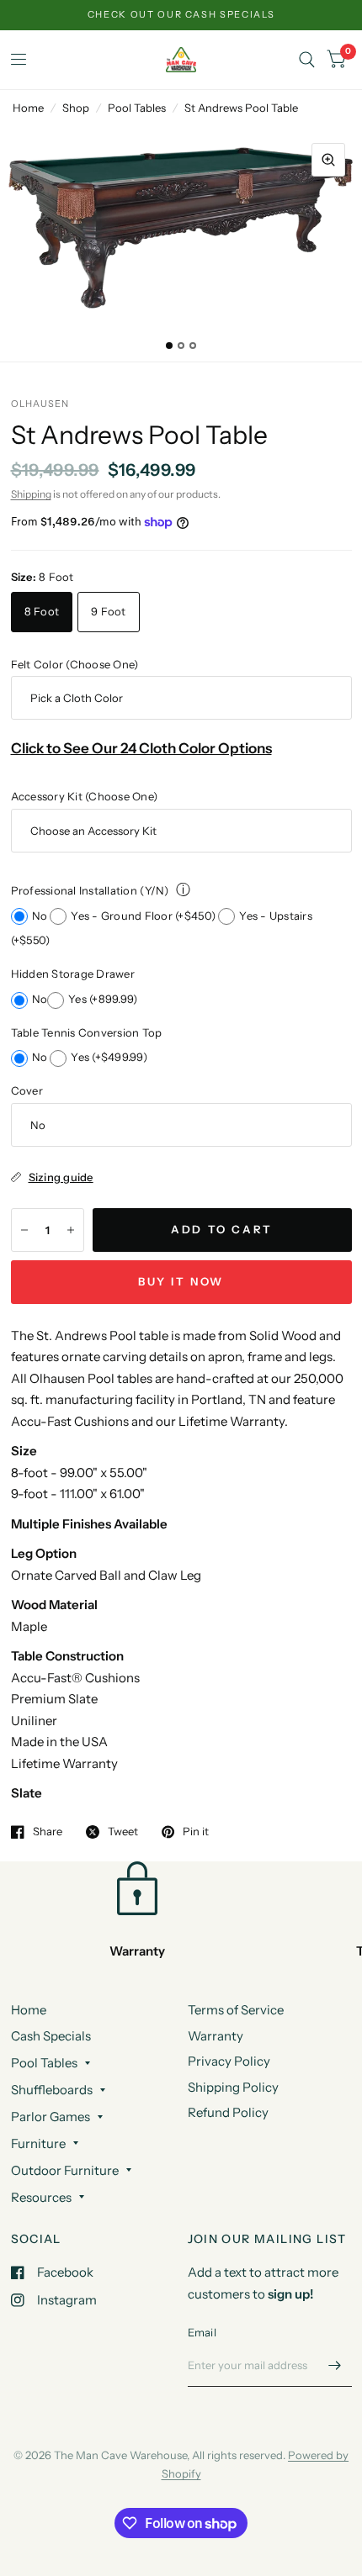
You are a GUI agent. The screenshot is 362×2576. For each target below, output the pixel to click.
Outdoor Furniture (65, 2170)
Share (48, 1832)
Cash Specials (51, 2036)
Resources (41, 2197)
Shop (76, 108)
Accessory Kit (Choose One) (85, 796)
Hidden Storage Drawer (73, 974)
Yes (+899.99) (103, 999)
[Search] (307, 60)
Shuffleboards (52, 2090)
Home (28, 108)
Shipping (31, 494)
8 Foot (42, 611)
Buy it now (181, 1281)
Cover (27, 1090)
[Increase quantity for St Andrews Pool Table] (71, 1230)
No (41, 916)
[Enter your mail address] (335, 2365)
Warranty (216, 2036)
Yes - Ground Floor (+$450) (144, 916)
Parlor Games (51, 2117)
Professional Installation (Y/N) (90, 890)
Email (202, 2332)
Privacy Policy (229, 2061)
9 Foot (109, 611)
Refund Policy (228, 2112)
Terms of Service (236, 2010)
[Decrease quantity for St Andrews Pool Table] (24, 1230)
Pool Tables (137, 108)
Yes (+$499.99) (109, 1057)
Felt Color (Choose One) (75, 664)
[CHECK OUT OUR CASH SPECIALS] (181, 15)
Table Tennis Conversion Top (87, 1032)
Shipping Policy (233, 2087)
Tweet (123, 1832)
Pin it (196, 1832)
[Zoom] (328, 160)
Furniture (38, 2143)
